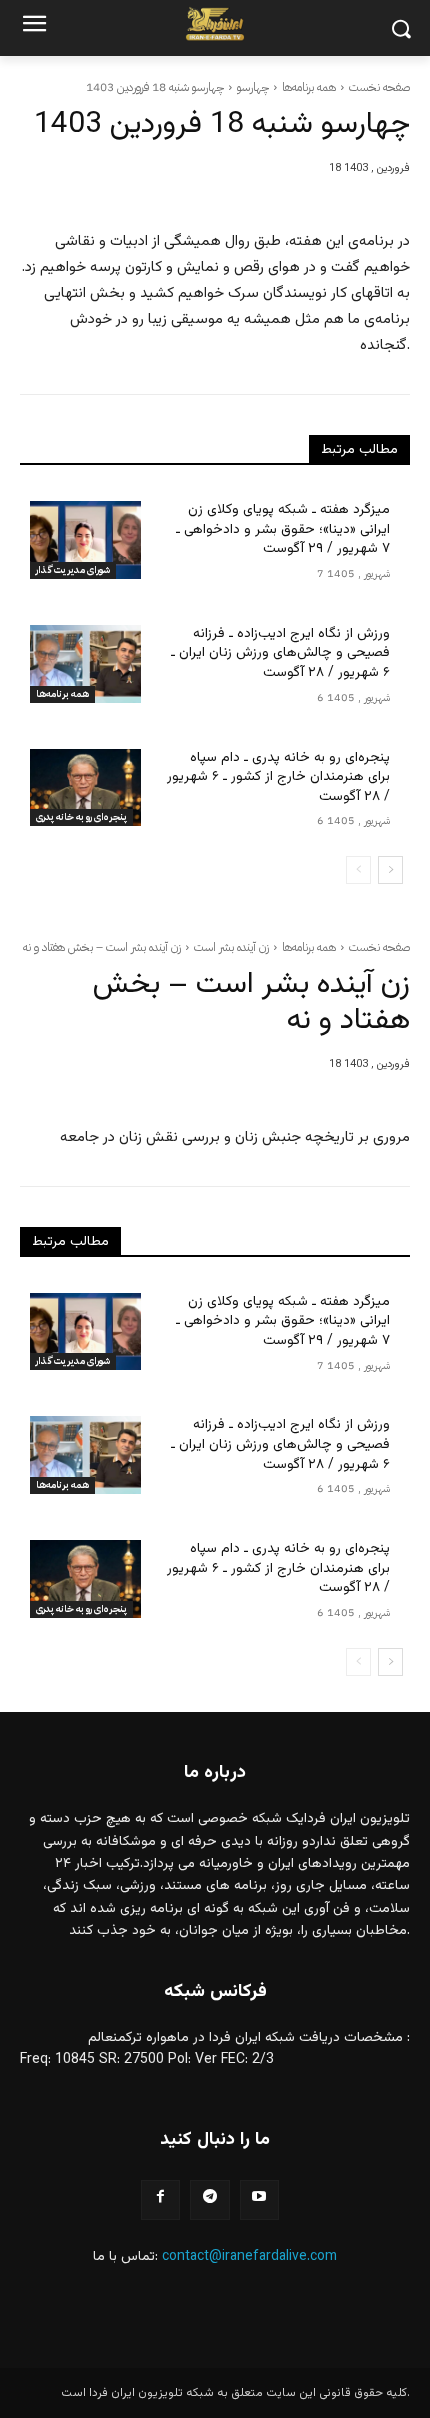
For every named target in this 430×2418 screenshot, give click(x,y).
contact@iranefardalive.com (249, 2257)
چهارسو (253, 87)
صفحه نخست (379, 87)
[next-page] (390, 870)
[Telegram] (209, 2199)
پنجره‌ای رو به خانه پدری (81, 816)
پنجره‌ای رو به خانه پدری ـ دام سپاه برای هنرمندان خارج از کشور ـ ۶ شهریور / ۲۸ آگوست (278, 777)
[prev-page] (358, 870)
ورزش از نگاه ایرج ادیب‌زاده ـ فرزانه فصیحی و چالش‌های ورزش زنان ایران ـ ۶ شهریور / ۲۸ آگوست (280, 653)
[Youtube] (259, 2199)
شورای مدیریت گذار (73, 569)
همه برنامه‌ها (309, 87)
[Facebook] (160, 2199)
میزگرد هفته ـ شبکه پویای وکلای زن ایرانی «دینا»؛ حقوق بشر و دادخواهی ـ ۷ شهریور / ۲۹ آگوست (283, 529)
